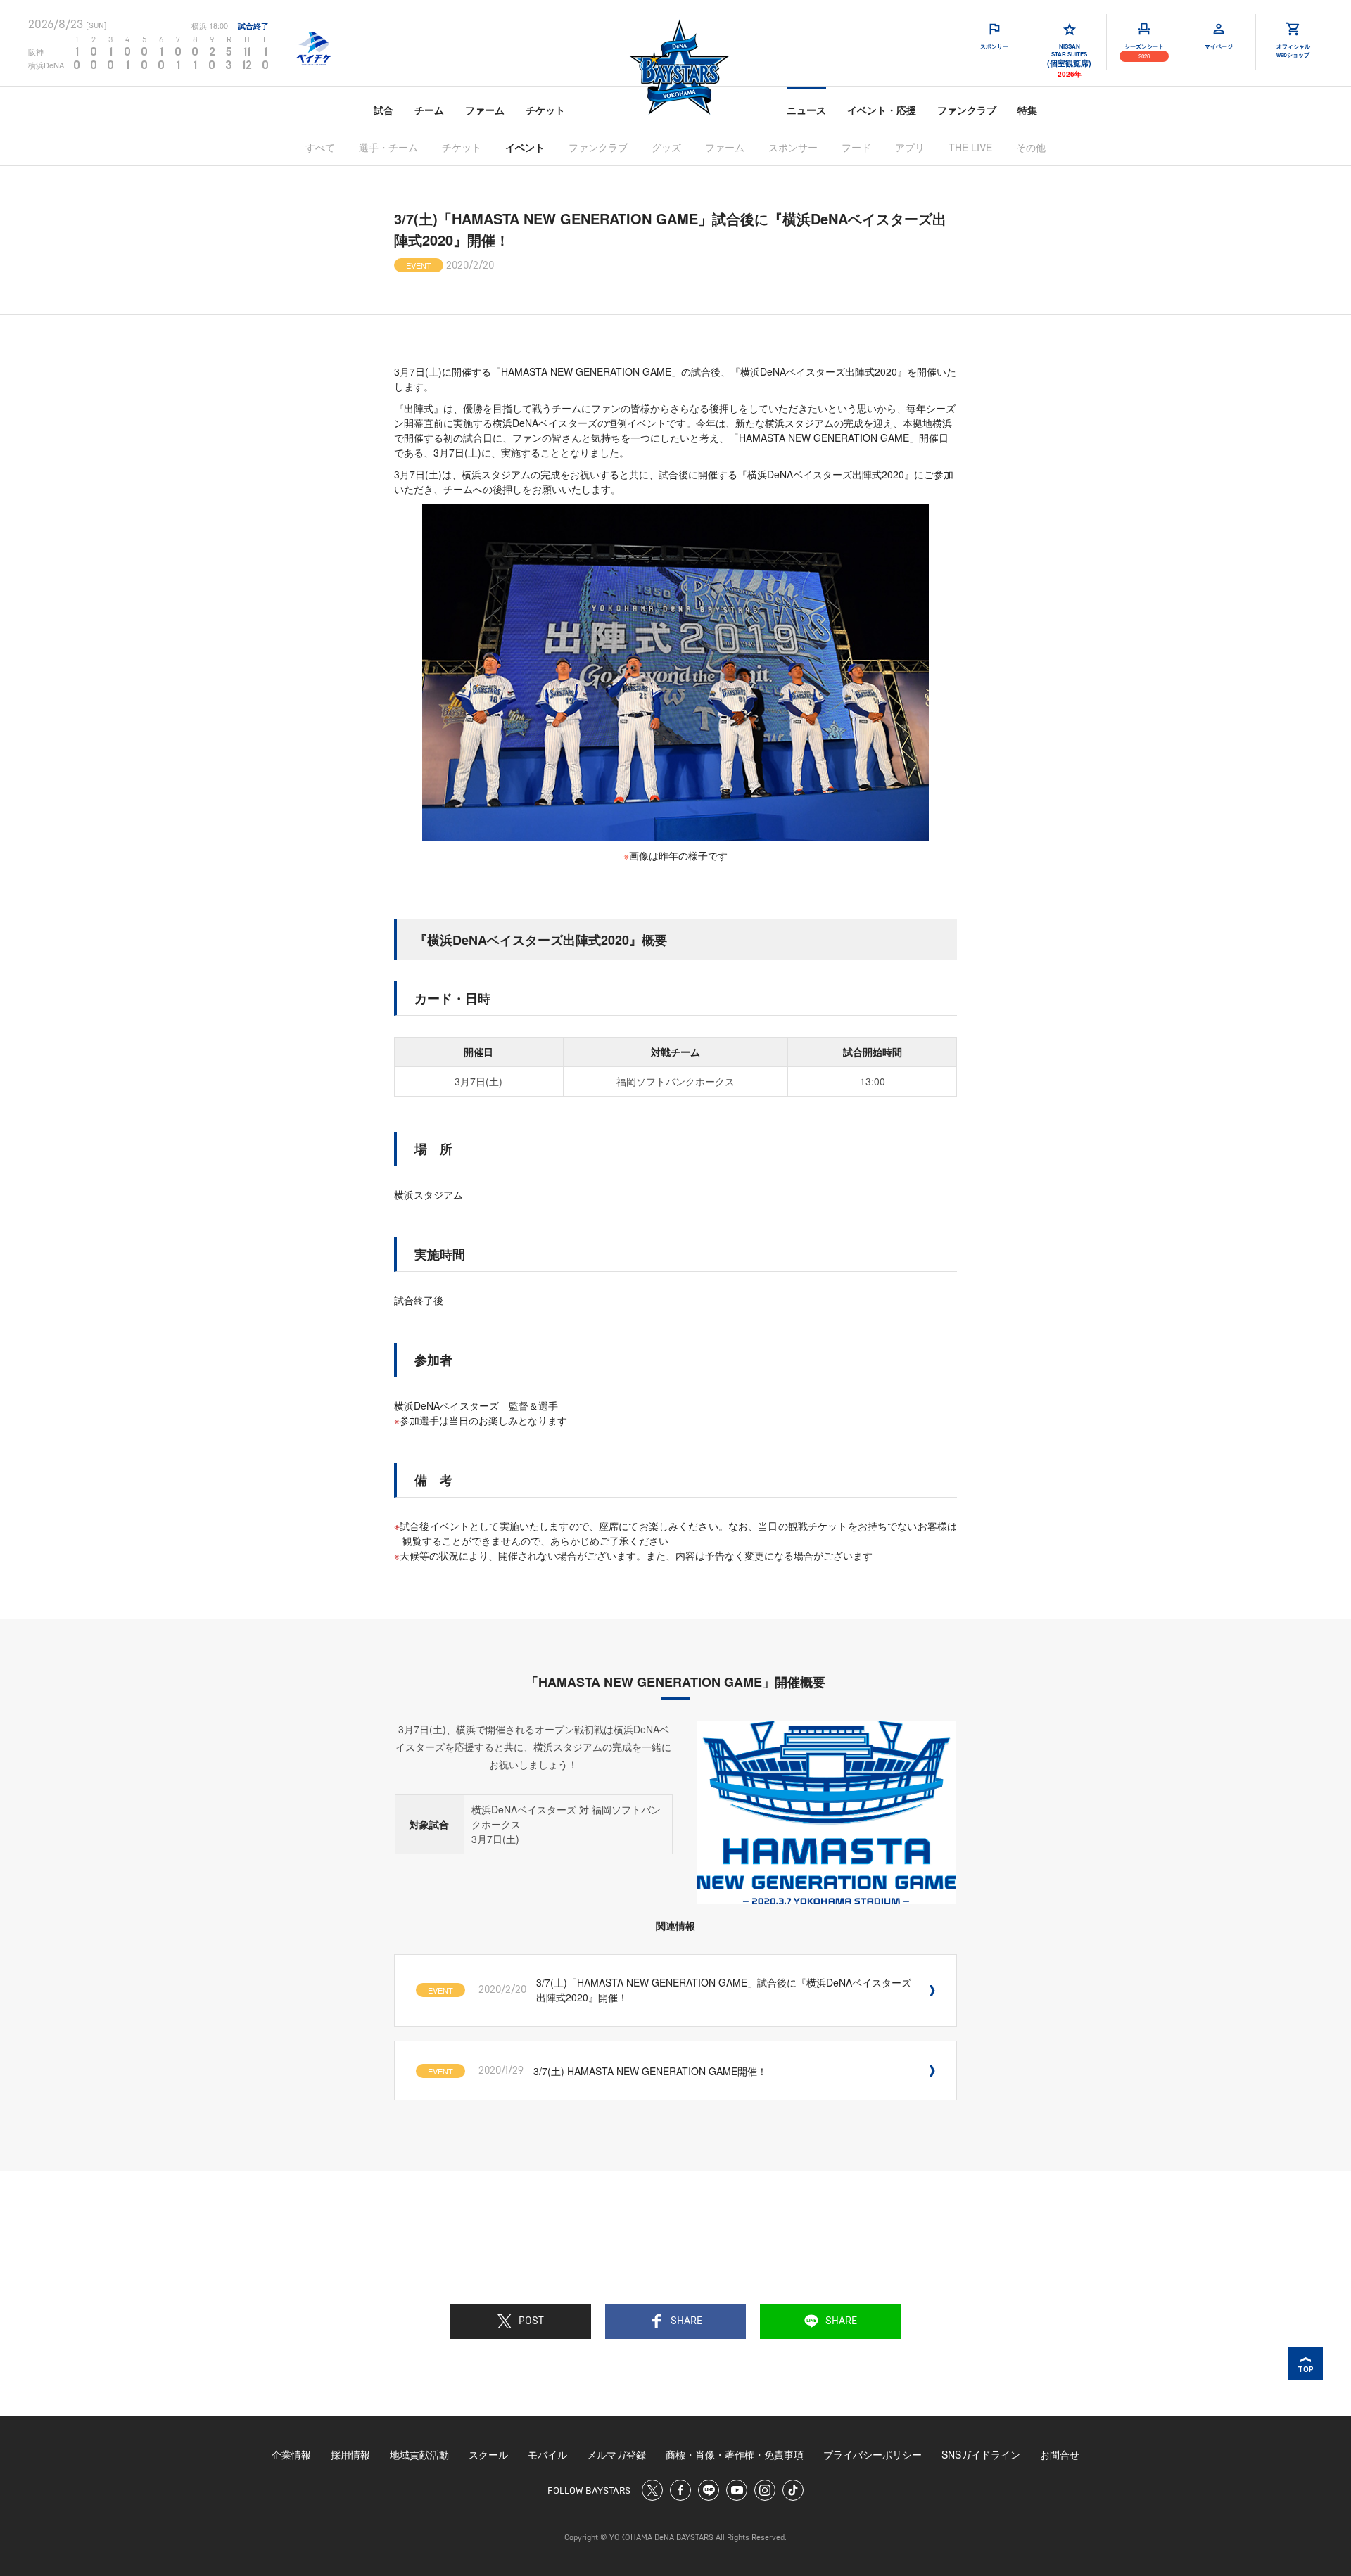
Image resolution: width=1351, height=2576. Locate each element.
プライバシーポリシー (873, 2454)
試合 (383, 110)
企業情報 (291, 2454)
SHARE (686, 2321)
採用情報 (350, 2454)
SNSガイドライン (981, 2454)
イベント (525, 147)
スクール (488, 2454)
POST (531, 2321)
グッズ (666, 147)
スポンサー (793, 147)
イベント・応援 (882, 110)
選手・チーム (388, 147)
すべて (320, 147)
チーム (429, 110)
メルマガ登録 (616, 2454)
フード (856, 147)
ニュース (806, 110)
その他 (1031, 147)
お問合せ (1060, 2454)
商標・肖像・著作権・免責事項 (735, 2454)
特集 (1027, 110)
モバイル (547, 2454)
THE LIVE (970, 147)
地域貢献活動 (419, 2454)
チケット (545, 110)
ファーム (485, 110)
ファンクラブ (967, 110)
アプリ (910, 147)
